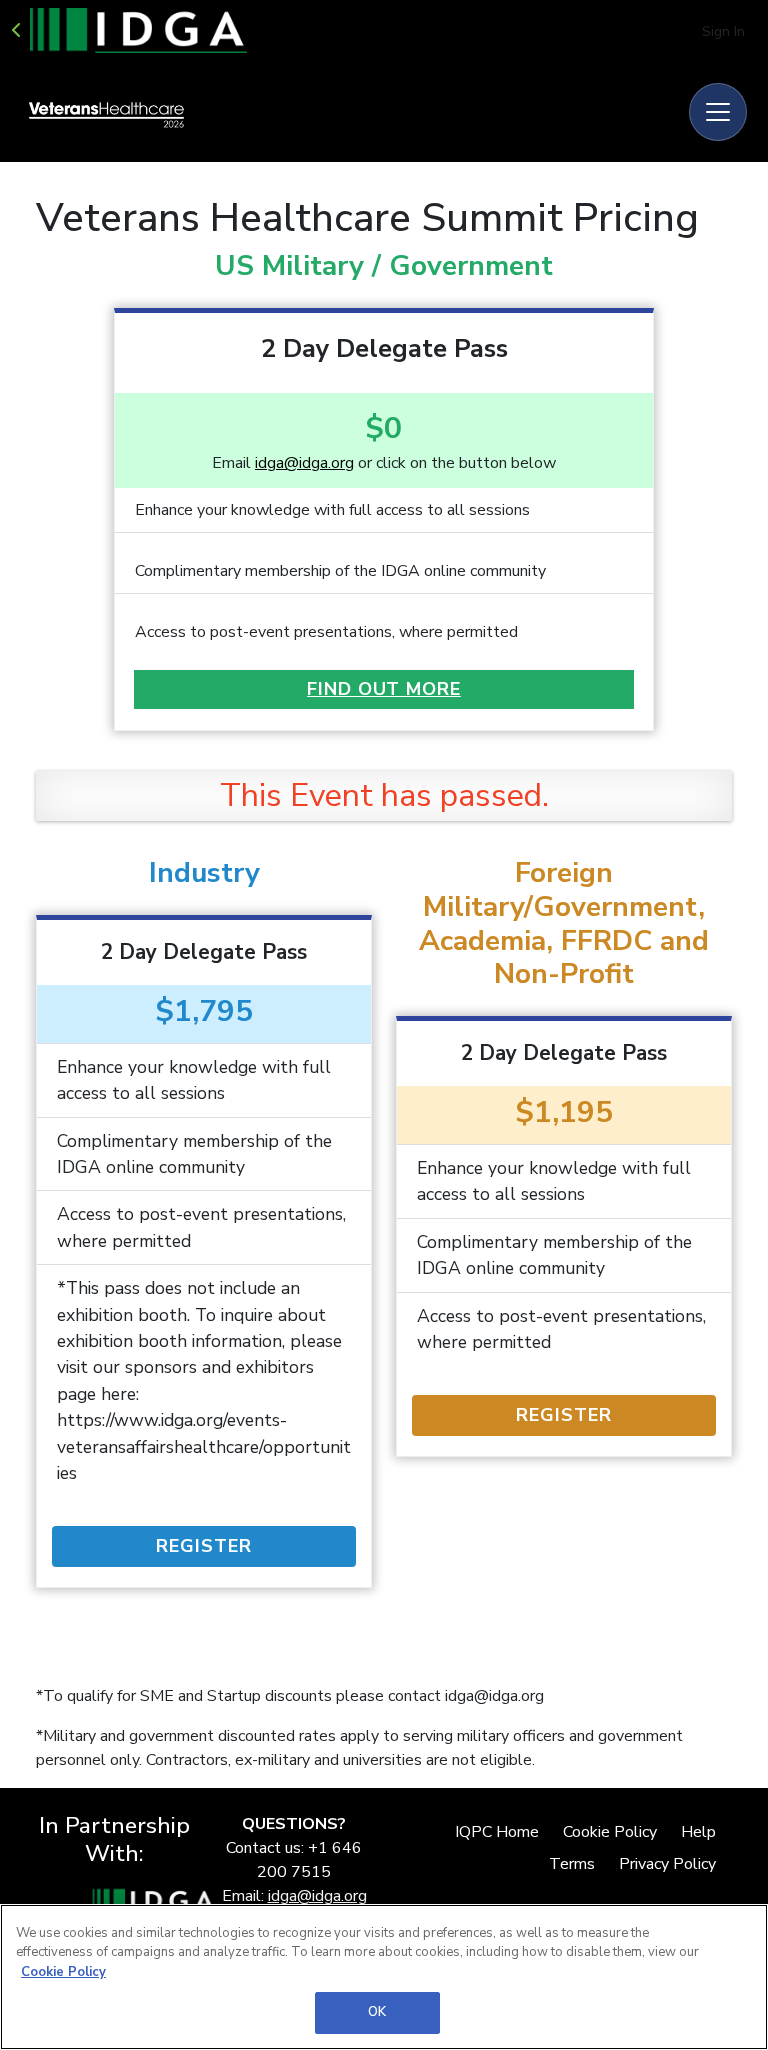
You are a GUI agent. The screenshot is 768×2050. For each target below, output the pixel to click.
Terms (572, 1864)
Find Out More (384, 689)
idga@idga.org (304, 463)
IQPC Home (497, 1832)
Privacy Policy (667, 1864)
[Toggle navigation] (718, 112)
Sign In (723, 31)
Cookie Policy (610, 1832)
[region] (384, 1977)
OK (377, 2012)
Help (698, 1832)
